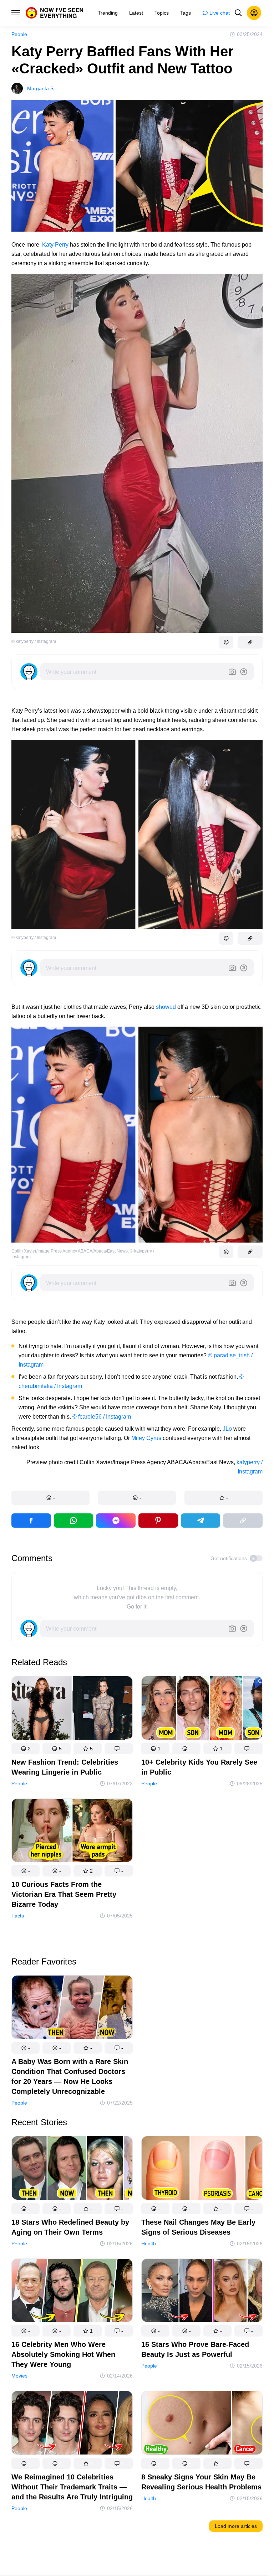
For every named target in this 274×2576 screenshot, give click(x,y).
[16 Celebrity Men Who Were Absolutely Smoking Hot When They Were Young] (72, 2292)
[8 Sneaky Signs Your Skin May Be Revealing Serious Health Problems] (202, 2424)
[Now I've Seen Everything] (55, 13)
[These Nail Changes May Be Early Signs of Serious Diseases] (202, 2169)
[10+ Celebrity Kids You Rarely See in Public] (202, 1709)
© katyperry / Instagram (34, 641)
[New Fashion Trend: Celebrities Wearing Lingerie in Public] (72, 1709)
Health (149, 2244)
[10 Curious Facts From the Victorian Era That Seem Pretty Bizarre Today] (72, 1832)
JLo (227, 1429)
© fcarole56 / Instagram (102, 1417)
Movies (19, 2376)
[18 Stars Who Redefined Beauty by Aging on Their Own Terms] (72, 2169)
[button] (50, 1498)
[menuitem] (108, 13)
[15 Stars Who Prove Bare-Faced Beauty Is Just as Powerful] (202, 2292)
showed (166, 1007)
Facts (18, 1916)
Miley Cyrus (146, 1438)
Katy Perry (55, 245)
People (19, 34)
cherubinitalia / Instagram (50, 1386)
